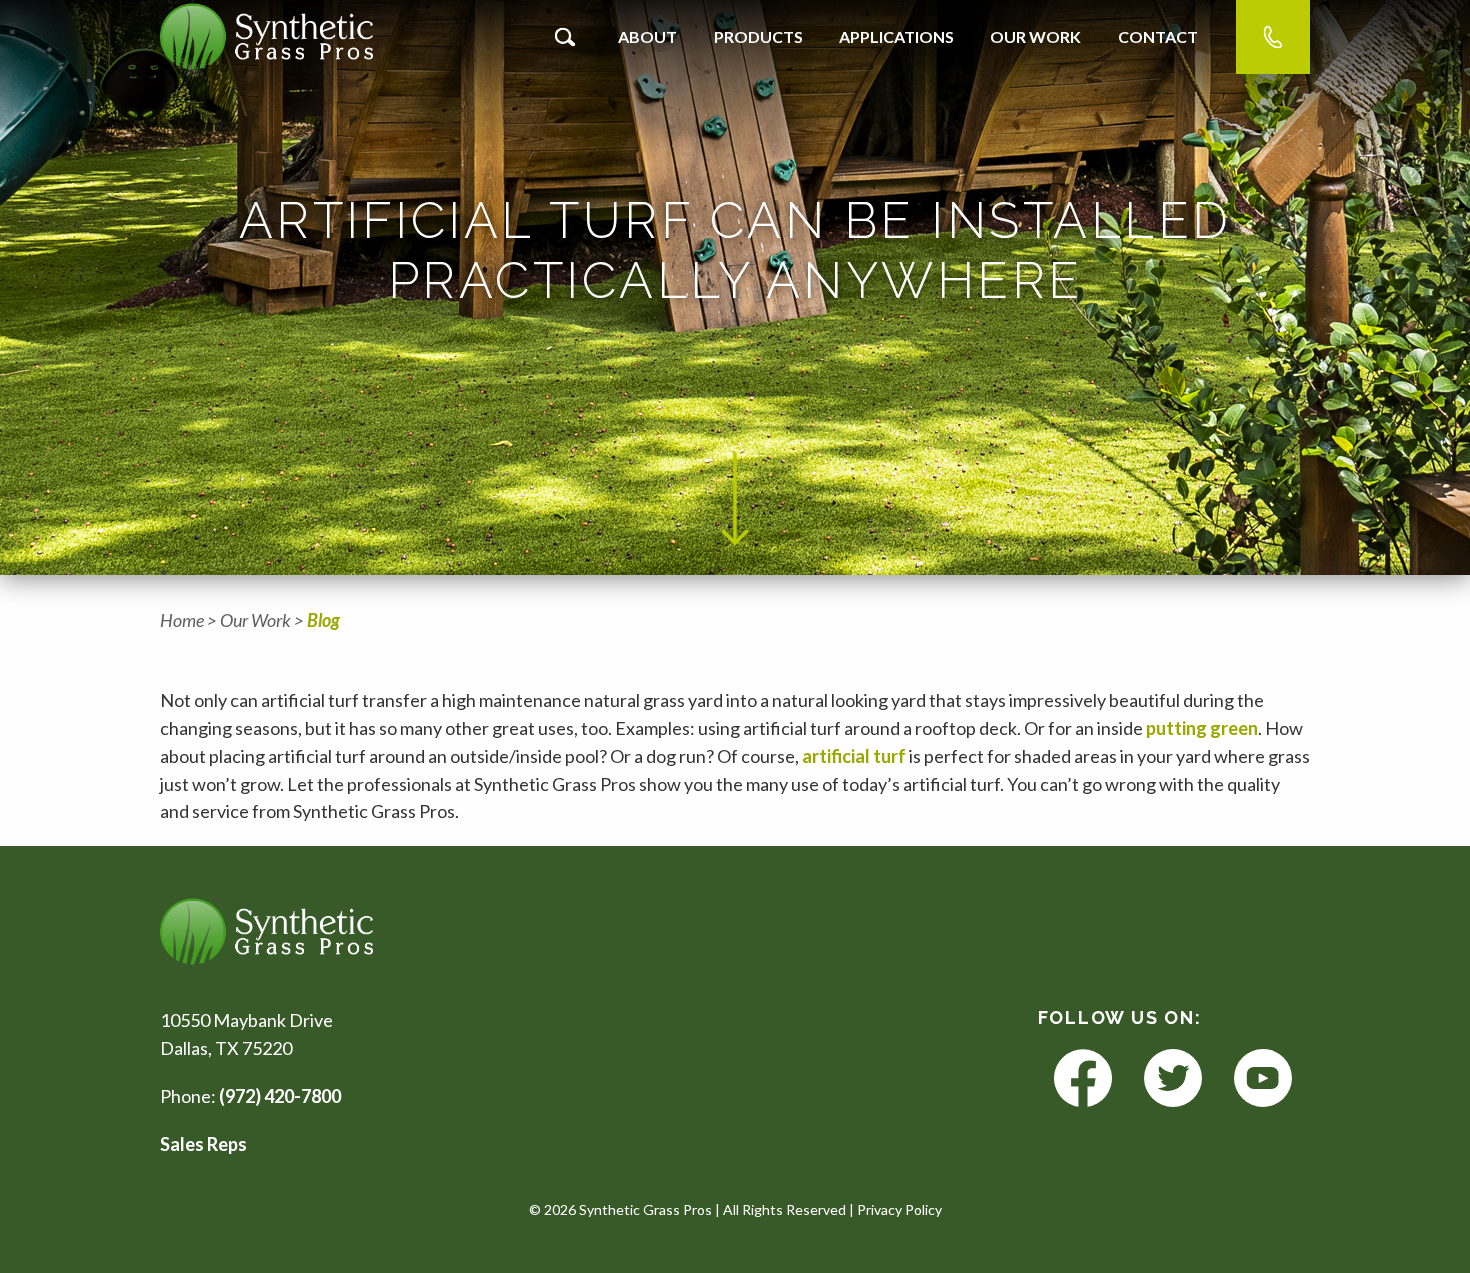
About (647, 36)
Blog (323, 620)
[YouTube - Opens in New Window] (1263, 1079)
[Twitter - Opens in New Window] (1173, 1079)
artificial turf (855, 756)
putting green (1202, 728)
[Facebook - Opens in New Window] (1083, 1079)
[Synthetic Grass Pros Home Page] (266, 36)
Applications (896, 36)
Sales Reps (203, 1144)
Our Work (1035, 36)
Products (758, 36)
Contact (1158, 36)
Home (182, 620)
